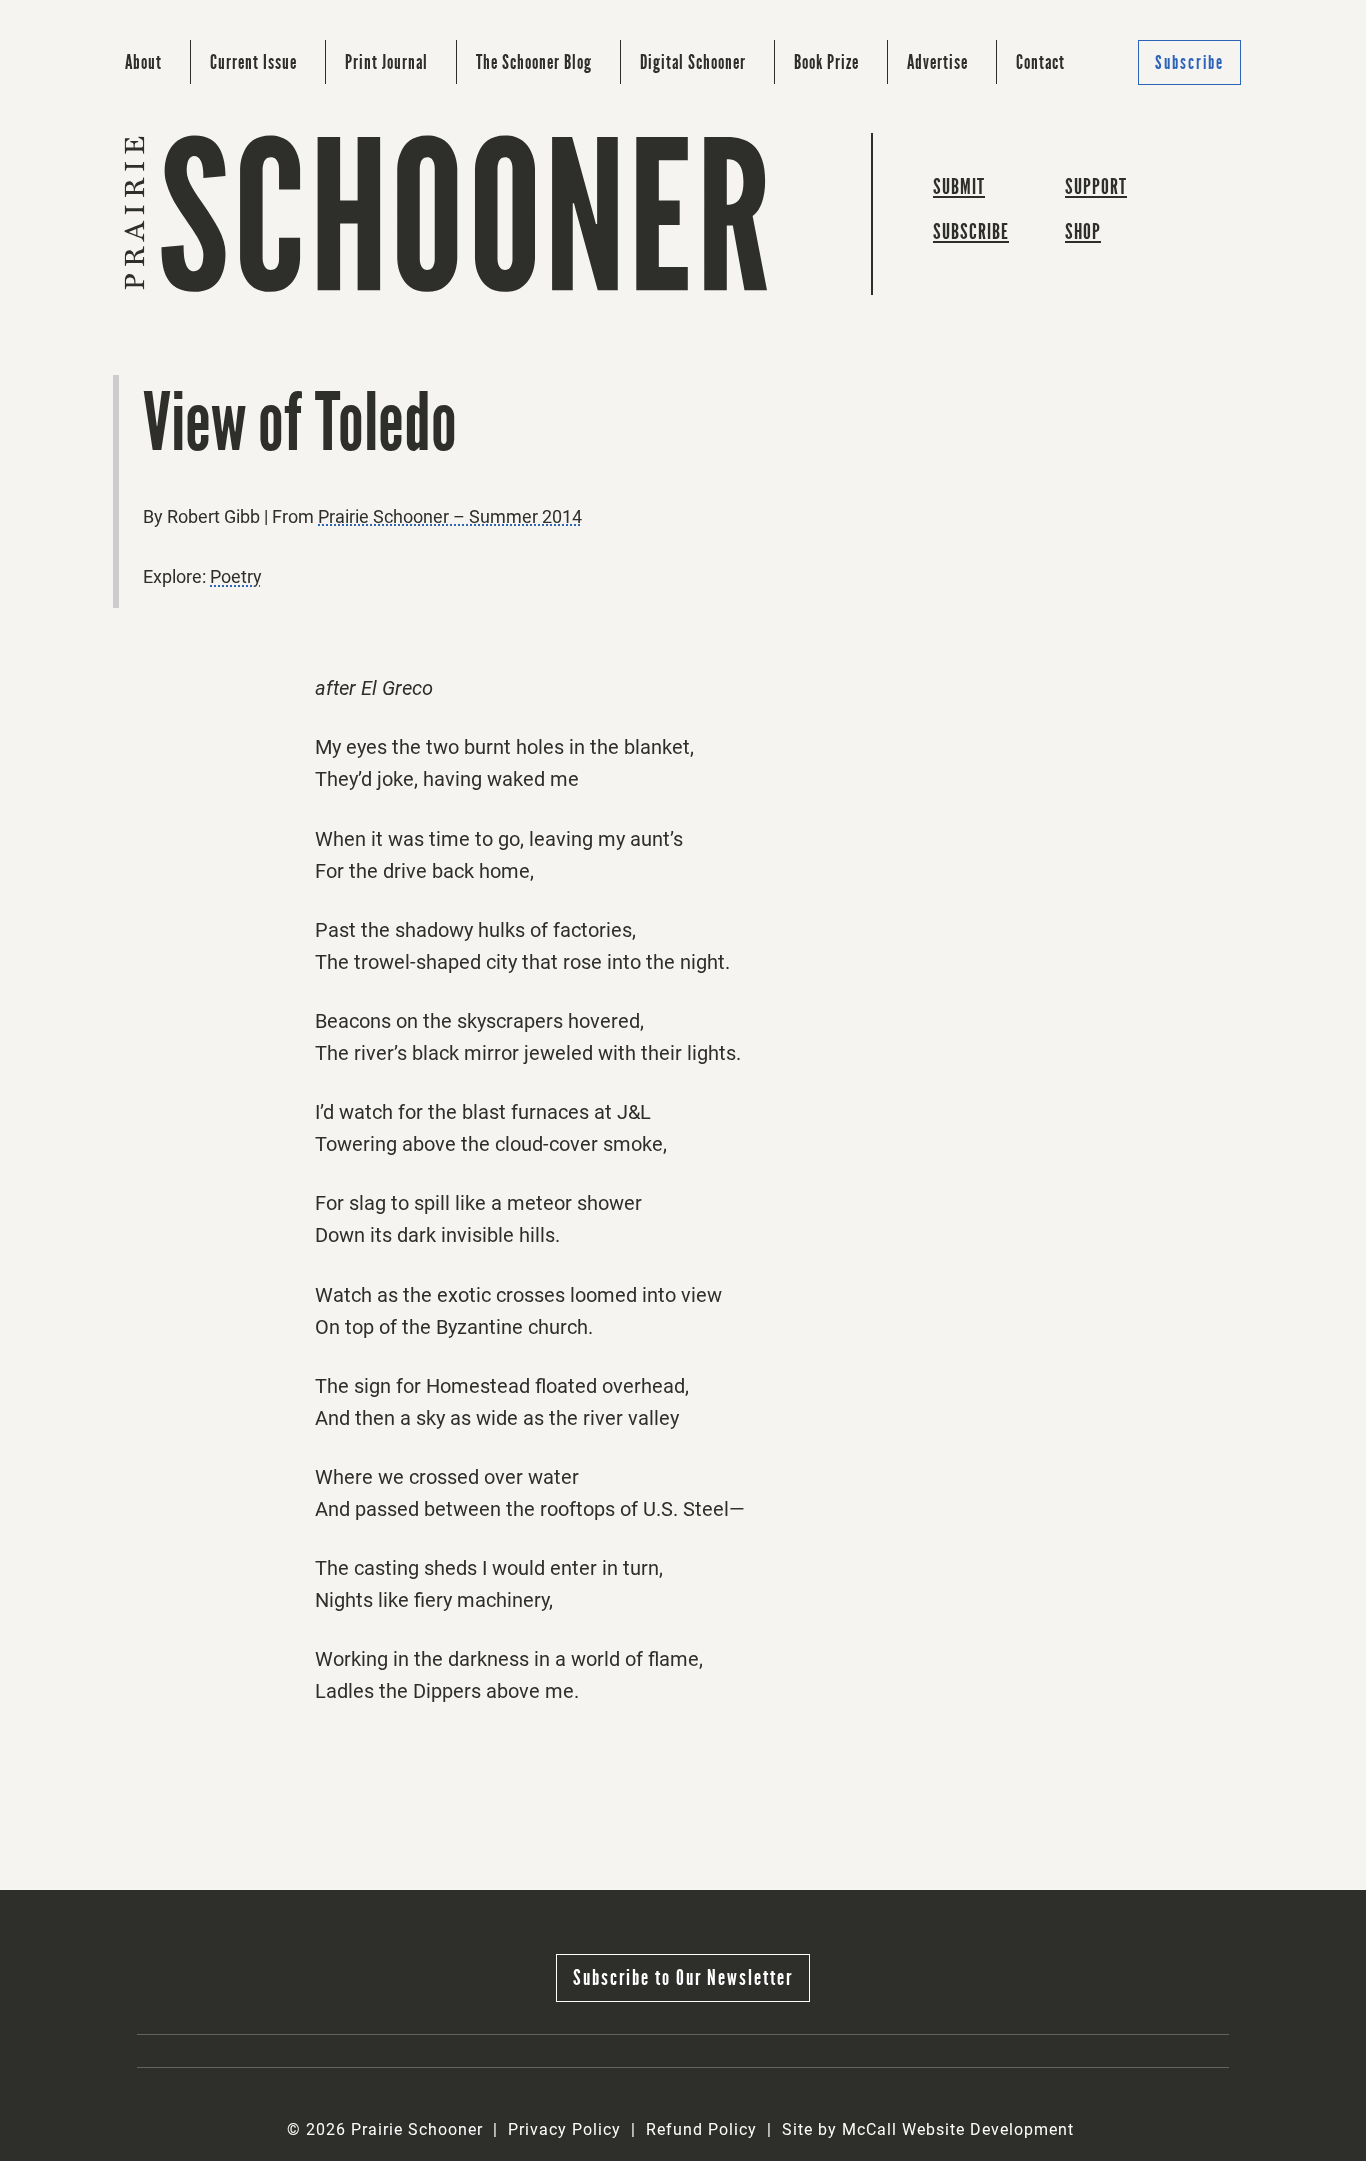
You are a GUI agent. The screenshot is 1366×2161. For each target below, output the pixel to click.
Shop (1083, 231)
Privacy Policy (564, 2129)
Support (1096, 186)
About (143, 62)
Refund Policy (701, 2129)
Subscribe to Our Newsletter (683, 1977)
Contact (1040, 62)
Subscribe (1189, 62)
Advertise (937, 62)
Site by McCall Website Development (928, 2129)
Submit (959, 186)
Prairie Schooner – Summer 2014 (450, 516)
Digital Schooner (693, 62)
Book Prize (826, 62)
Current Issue (253, 62)
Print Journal (386, 62)
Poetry (236, 576)
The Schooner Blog (534, 62)
